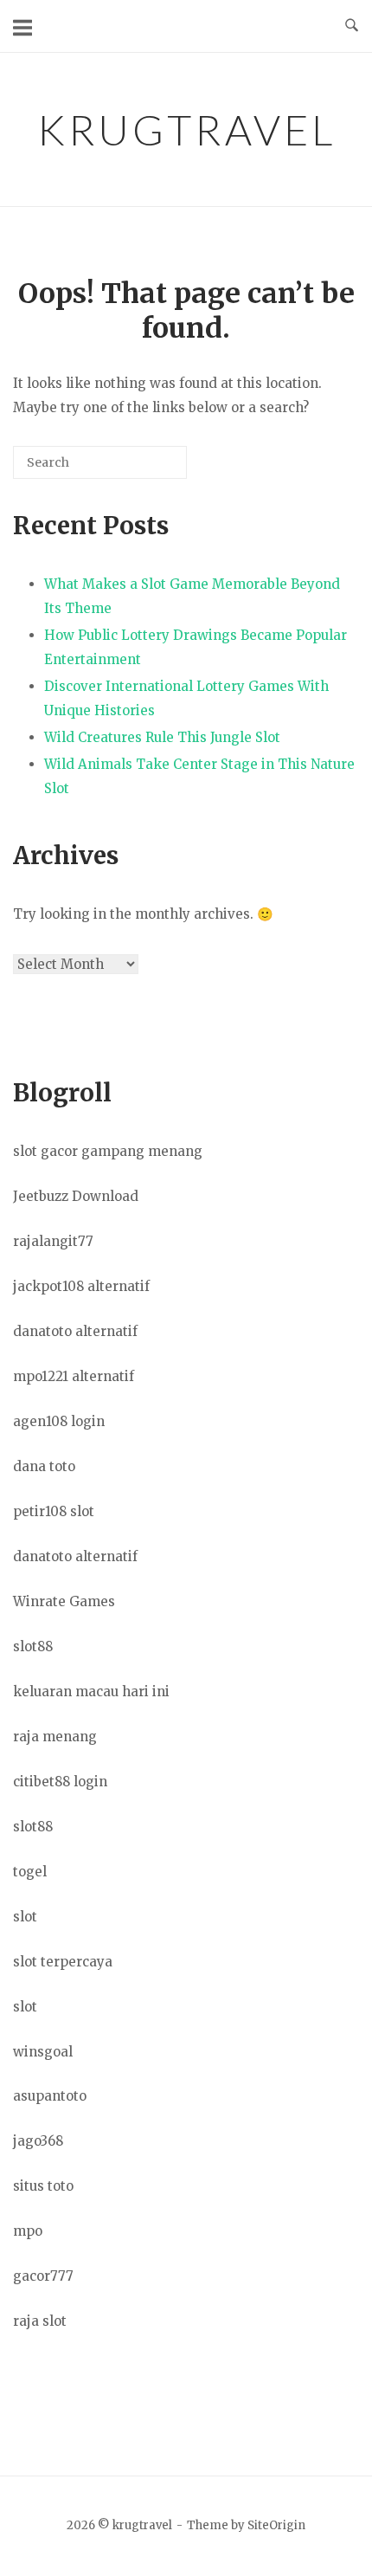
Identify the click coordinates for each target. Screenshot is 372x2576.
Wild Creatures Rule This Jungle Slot (162, 737)
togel (30, 1872)
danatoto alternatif (75, 1331)
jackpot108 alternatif (81, 1286)
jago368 (38, 2141)
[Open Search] (352, 26)
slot (25, 1917)
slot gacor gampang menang (108, 1151)
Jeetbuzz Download (76, 1196)
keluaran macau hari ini (91, 1692)
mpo (28, 2231)
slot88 (33, 1646)
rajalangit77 (53, 1241)
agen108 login (59, 1421)
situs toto (43, 2186)
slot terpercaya (63, 1962)
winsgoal (43, 2052)
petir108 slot (54, 1511)
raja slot (40, 2321)
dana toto (44, 1466)
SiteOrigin (276, 2525)
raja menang (55, 1737)
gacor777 (43, 2276)
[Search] (148, 469)
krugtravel (186, 129)
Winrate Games (64, 1601)
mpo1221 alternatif (74, 1376)
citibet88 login (60, 1782)
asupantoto (50, 2096)
